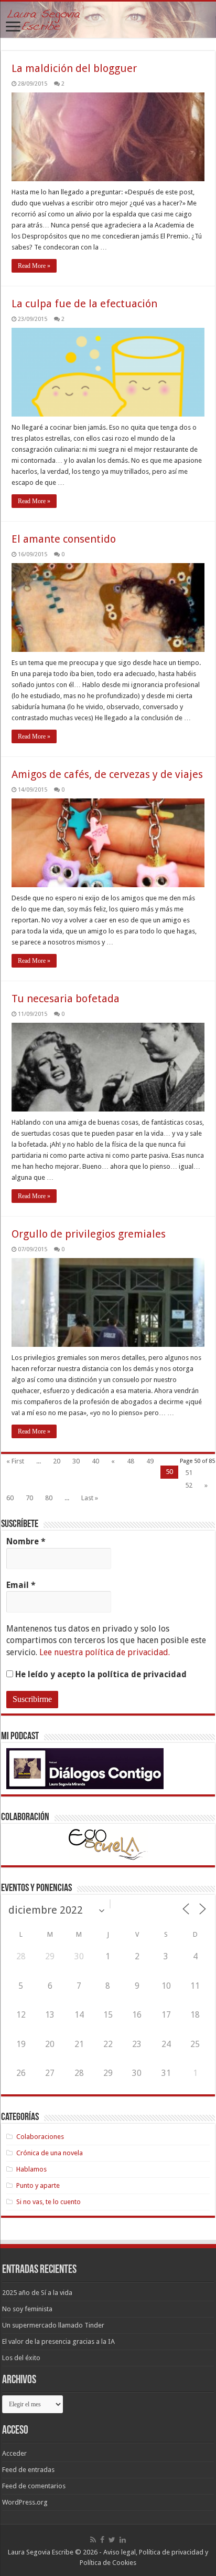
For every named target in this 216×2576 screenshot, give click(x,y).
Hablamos (31, 2169)
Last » (90, 1498)
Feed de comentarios (34, 2486)
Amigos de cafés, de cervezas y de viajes (107, 774)
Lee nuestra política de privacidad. (105, 1652)
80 (49, 1498)
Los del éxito (21, 2358)
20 (57, 1461)
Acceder (14, 2453)
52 (189, 1485)
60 (10, 1498)
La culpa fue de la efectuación (84, 304)
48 (131, 1461)
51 (189, 1473)
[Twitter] (112, 2540)
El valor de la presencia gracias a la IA (58, 2341)
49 (150, 1461)
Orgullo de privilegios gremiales (89, 1234)
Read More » (34, 266)
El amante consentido (64, 539)
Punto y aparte (38, 2185)
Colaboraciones (40, 2137)
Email (21, 1585)
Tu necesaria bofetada (66, 999)
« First (15, 1461)
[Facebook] (102, 2540)
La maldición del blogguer (74, 68)
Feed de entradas (28, 2470)
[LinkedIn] (123, 2540)
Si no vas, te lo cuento (48, 2202)
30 (76, 1461)
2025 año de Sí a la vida (37, 2293)
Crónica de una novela (50, 2153)
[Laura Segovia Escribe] (108, 20)
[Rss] (93, 2540)
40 (95, 1461)
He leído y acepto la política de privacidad (100, 1674)
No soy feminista (27, 2309)
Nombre (26, 1541)
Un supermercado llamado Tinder (53, 2325)
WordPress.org (25, 2502)
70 (29, 1498)
